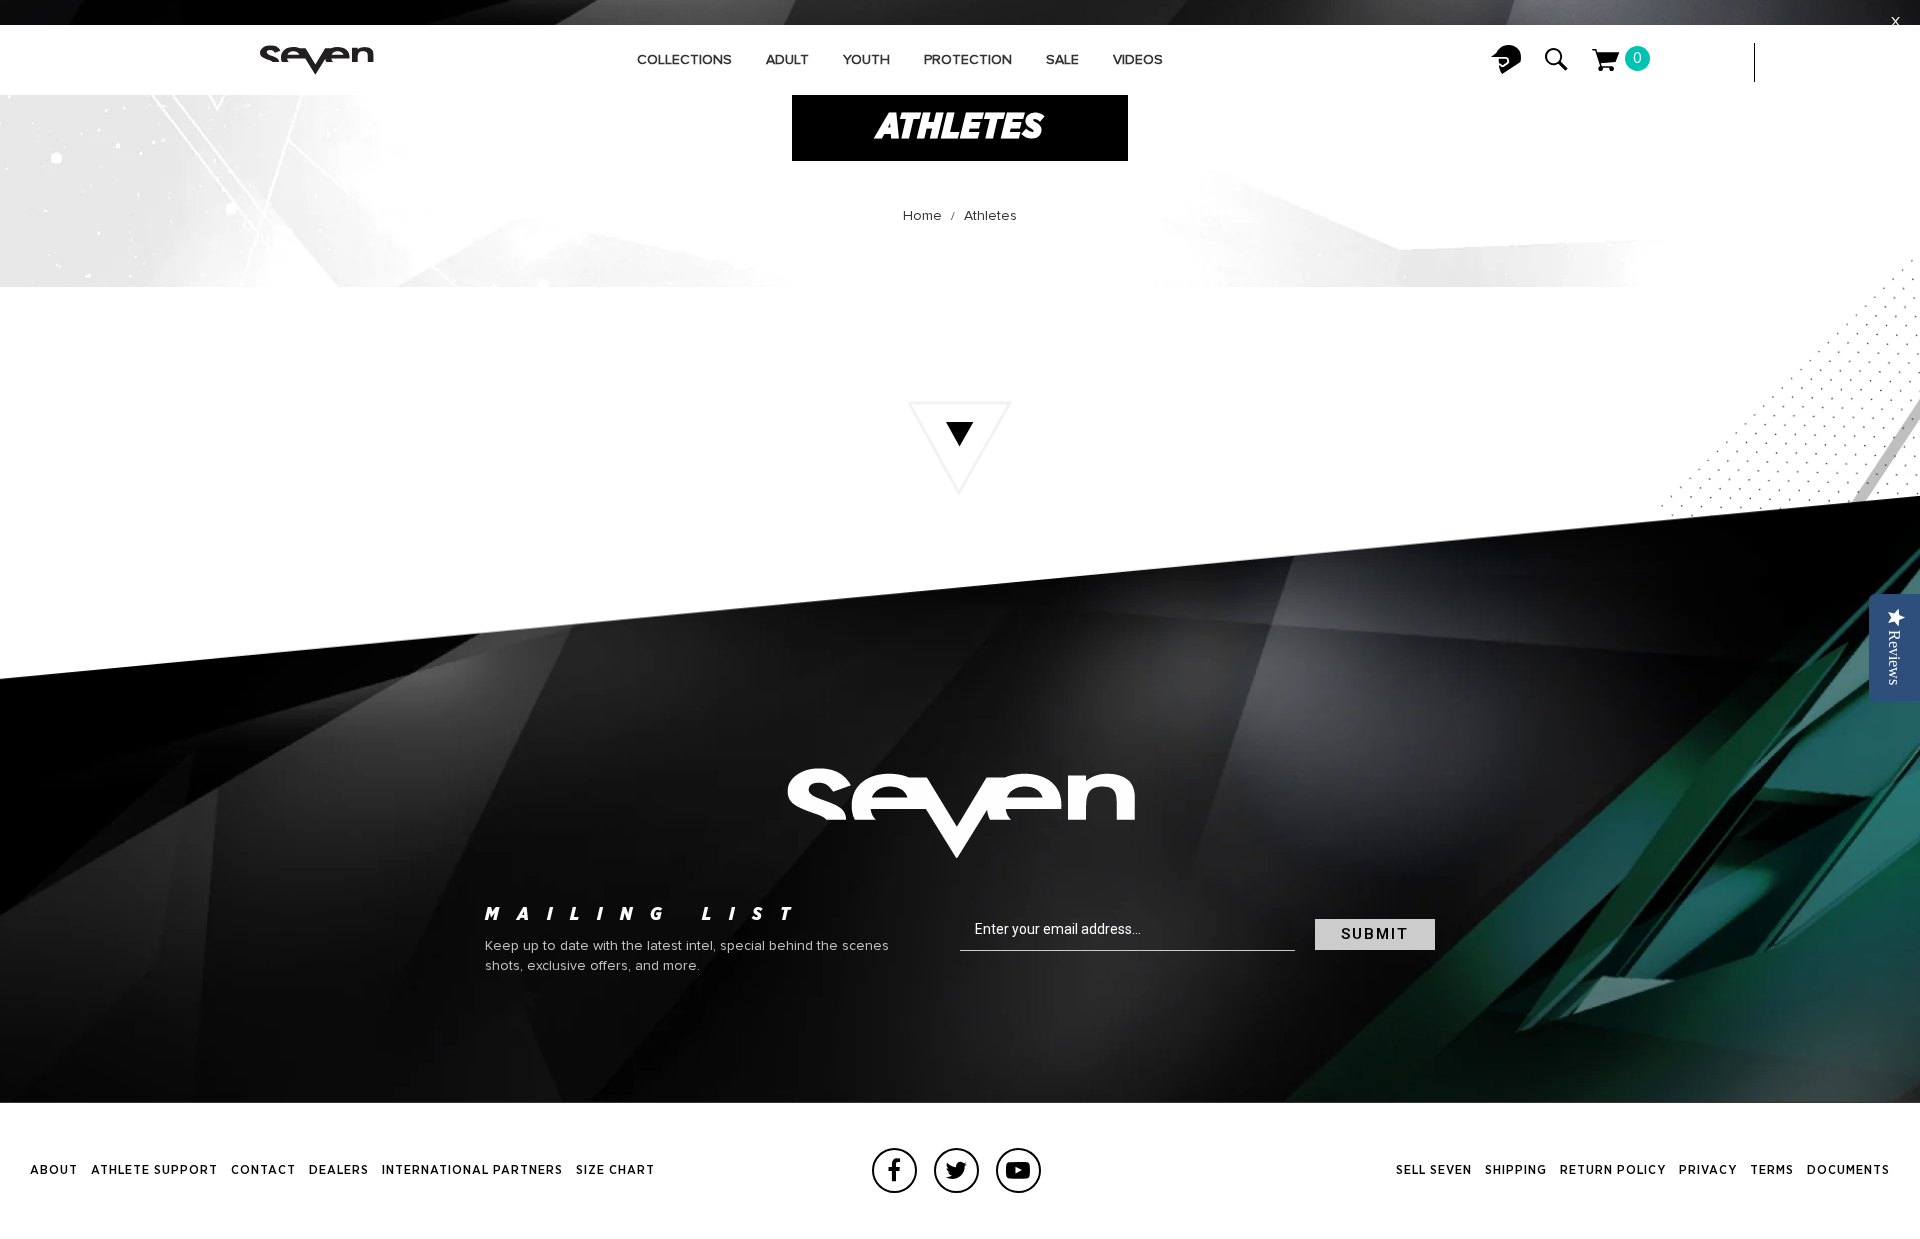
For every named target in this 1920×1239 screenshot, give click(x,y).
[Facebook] (894, 1170)
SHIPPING (1516, 1170)
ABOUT (54, 1170)
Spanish (1870, 62)
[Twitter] (956, 1170)
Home (922, 216)
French (1830, 62)
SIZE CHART (615, 1170)
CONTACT (263, 1170)
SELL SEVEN (1434, 1170)
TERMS (1772, 1170)
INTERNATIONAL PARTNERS (472, 1170)
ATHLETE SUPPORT (154, 1170)
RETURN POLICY (1613, 1170)
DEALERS (339, 1170)
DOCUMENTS (1848, 1170)
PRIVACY (1708, 1170)
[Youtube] (1018, 1170)
